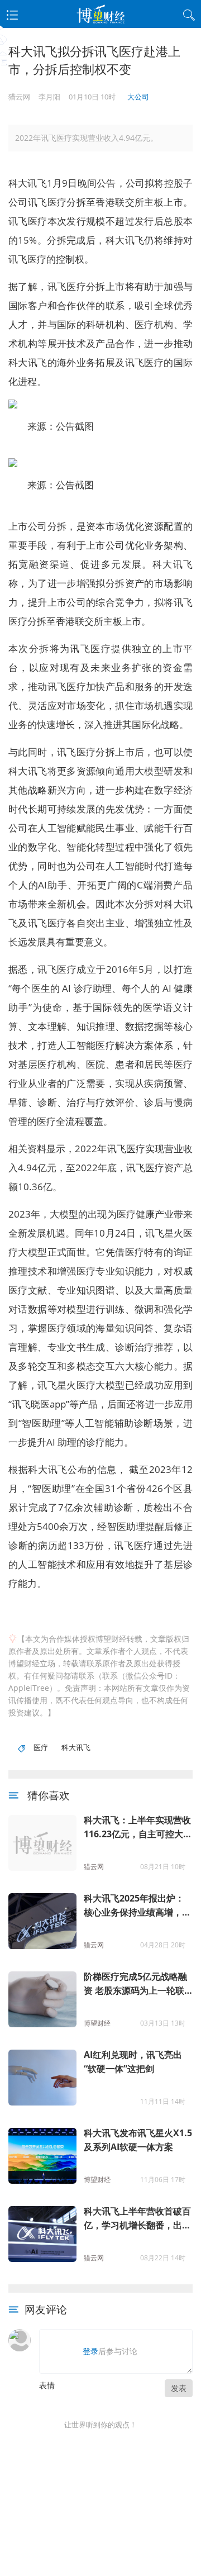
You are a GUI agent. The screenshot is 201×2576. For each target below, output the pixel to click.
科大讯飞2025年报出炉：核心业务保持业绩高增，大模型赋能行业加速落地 (137, 1906)
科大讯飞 (76, 1747)
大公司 (138, 97)
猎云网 (94, 1867)
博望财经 (97, 2023)
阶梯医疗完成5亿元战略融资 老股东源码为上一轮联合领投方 (135, 1984)
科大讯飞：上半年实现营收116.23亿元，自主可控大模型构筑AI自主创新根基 (138, 1828)
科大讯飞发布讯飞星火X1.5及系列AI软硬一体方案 (138, 2140)
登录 (90, 2351)
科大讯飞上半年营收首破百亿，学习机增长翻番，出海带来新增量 (137, 2219)
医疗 (41, 1747)
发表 (179, 2388)
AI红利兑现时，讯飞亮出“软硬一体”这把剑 (133, 2062)
